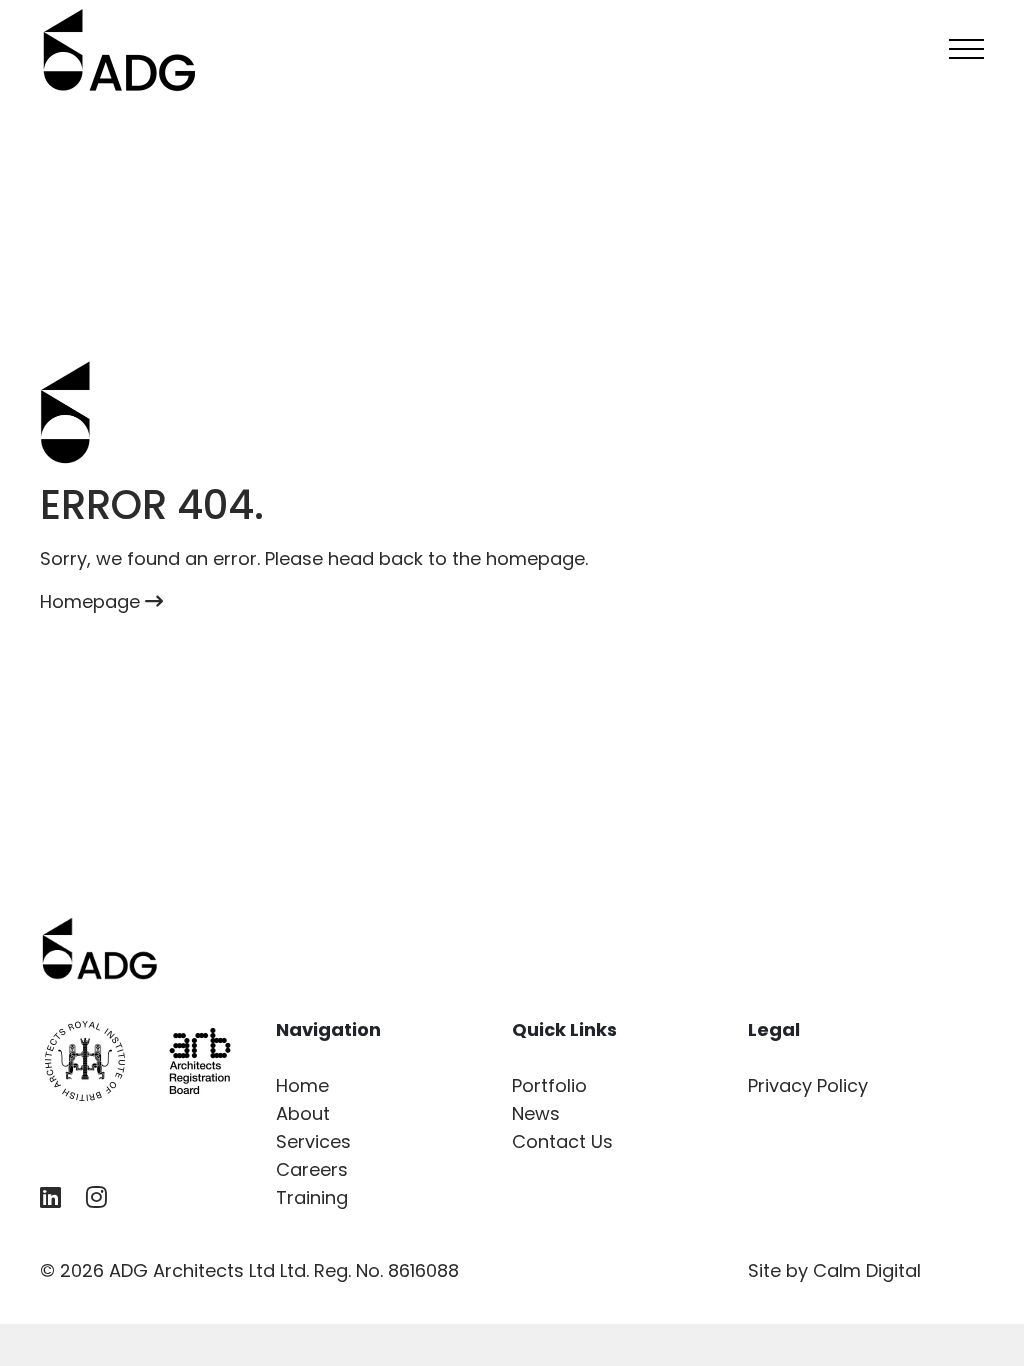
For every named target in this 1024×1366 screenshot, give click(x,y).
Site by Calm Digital (834, 1270)
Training (312, 1197)
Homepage (92, 601)
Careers (312, 1169)
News (536, 1113)
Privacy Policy (808, 1085)
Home (302, 1085)
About (303, 1113)
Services (313, 1141)
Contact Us (562, 1141)
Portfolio (549, 1085)
